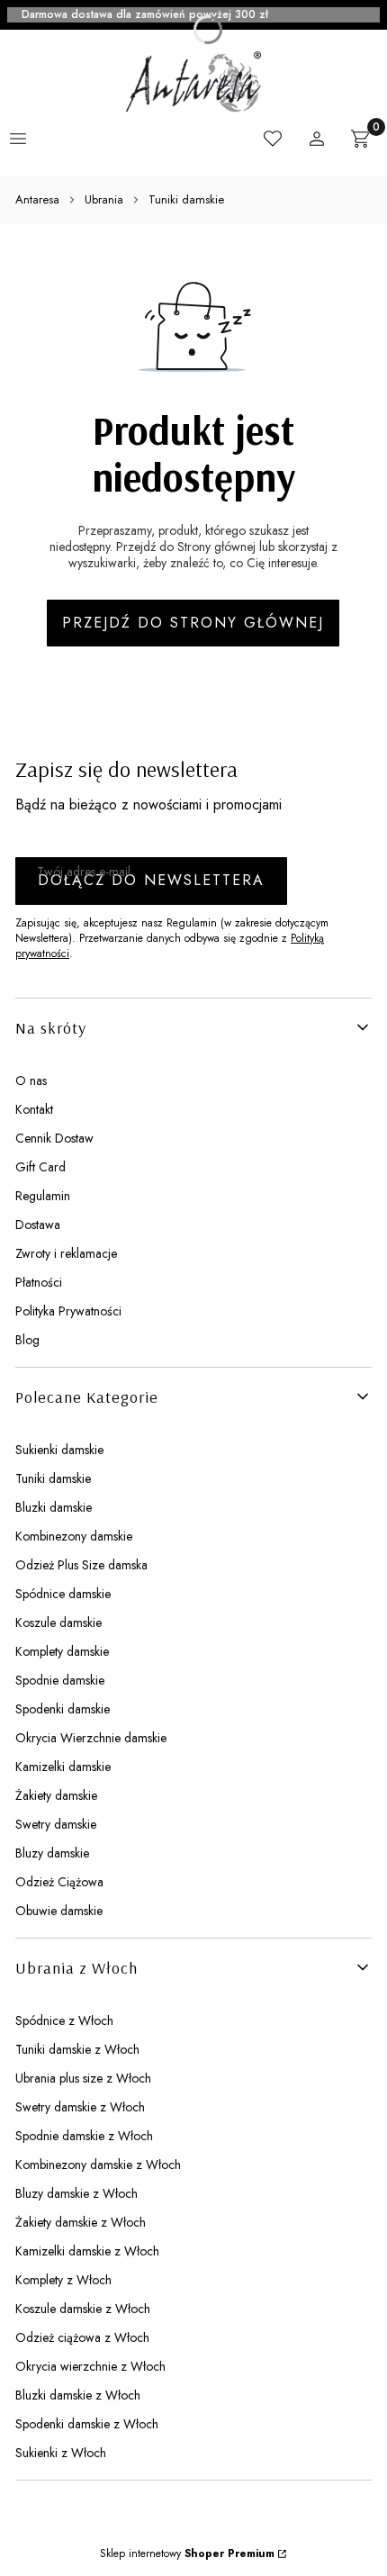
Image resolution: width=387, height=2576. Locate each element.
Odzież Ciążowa (59, 1882)
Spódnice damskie (63, 1594)
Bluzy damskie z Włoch (76, 2193)
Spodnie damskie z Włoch (84, 2136)
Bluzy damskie (52, 1853)
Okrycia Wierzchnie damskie (91, 1738)
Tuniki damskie (186, 199)
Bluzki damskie (54, 1507)
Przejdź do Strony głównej (193, 623)
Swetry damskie (56, 1824)
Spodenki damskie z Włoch (87, 2424)
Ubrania (104, 199)
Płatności (39, 1282)
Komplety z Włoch (63, 2280)
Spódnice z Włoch (64, 2020)
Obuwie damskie (59, 1911)
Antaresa (37, 199)
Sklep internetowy (187, 2553)
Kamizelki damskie (63, 1767)
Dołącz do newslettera (151, 880)
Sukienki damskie (59, 1450)
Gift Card (40, 1167)
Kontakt (34, 1109)
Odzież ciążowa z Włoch (82, 2337)
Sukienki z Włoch (61, 2453)
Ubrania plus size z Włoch (83, 2078)
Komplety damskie (62, 1651)
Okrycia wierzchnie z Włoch (90, 2366)
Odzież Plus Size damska (81, 1565)
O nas (31, 1080)
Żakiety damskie (56, 1795)
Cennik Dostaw (54, 1138)
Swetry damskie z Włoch (80, 2107)
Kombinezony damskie (74, 1536)
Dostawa (38, 1225)
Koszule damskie (58, 1622)
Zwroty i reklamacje (66, 1253)
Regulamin (43, 1196)
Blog (27, 1340)
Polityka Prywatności (68, 1311)
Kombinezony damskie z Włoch (98, 2165)
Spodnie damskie (60, 1680)
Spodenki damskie (63, 1709)
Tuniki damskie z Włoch (77, 2049)
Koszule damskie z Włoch (83, 2309)
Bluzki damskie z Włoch (78, 2395)
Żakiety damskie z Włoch (81, 2222)
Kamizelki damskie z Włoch (87, 2251)
